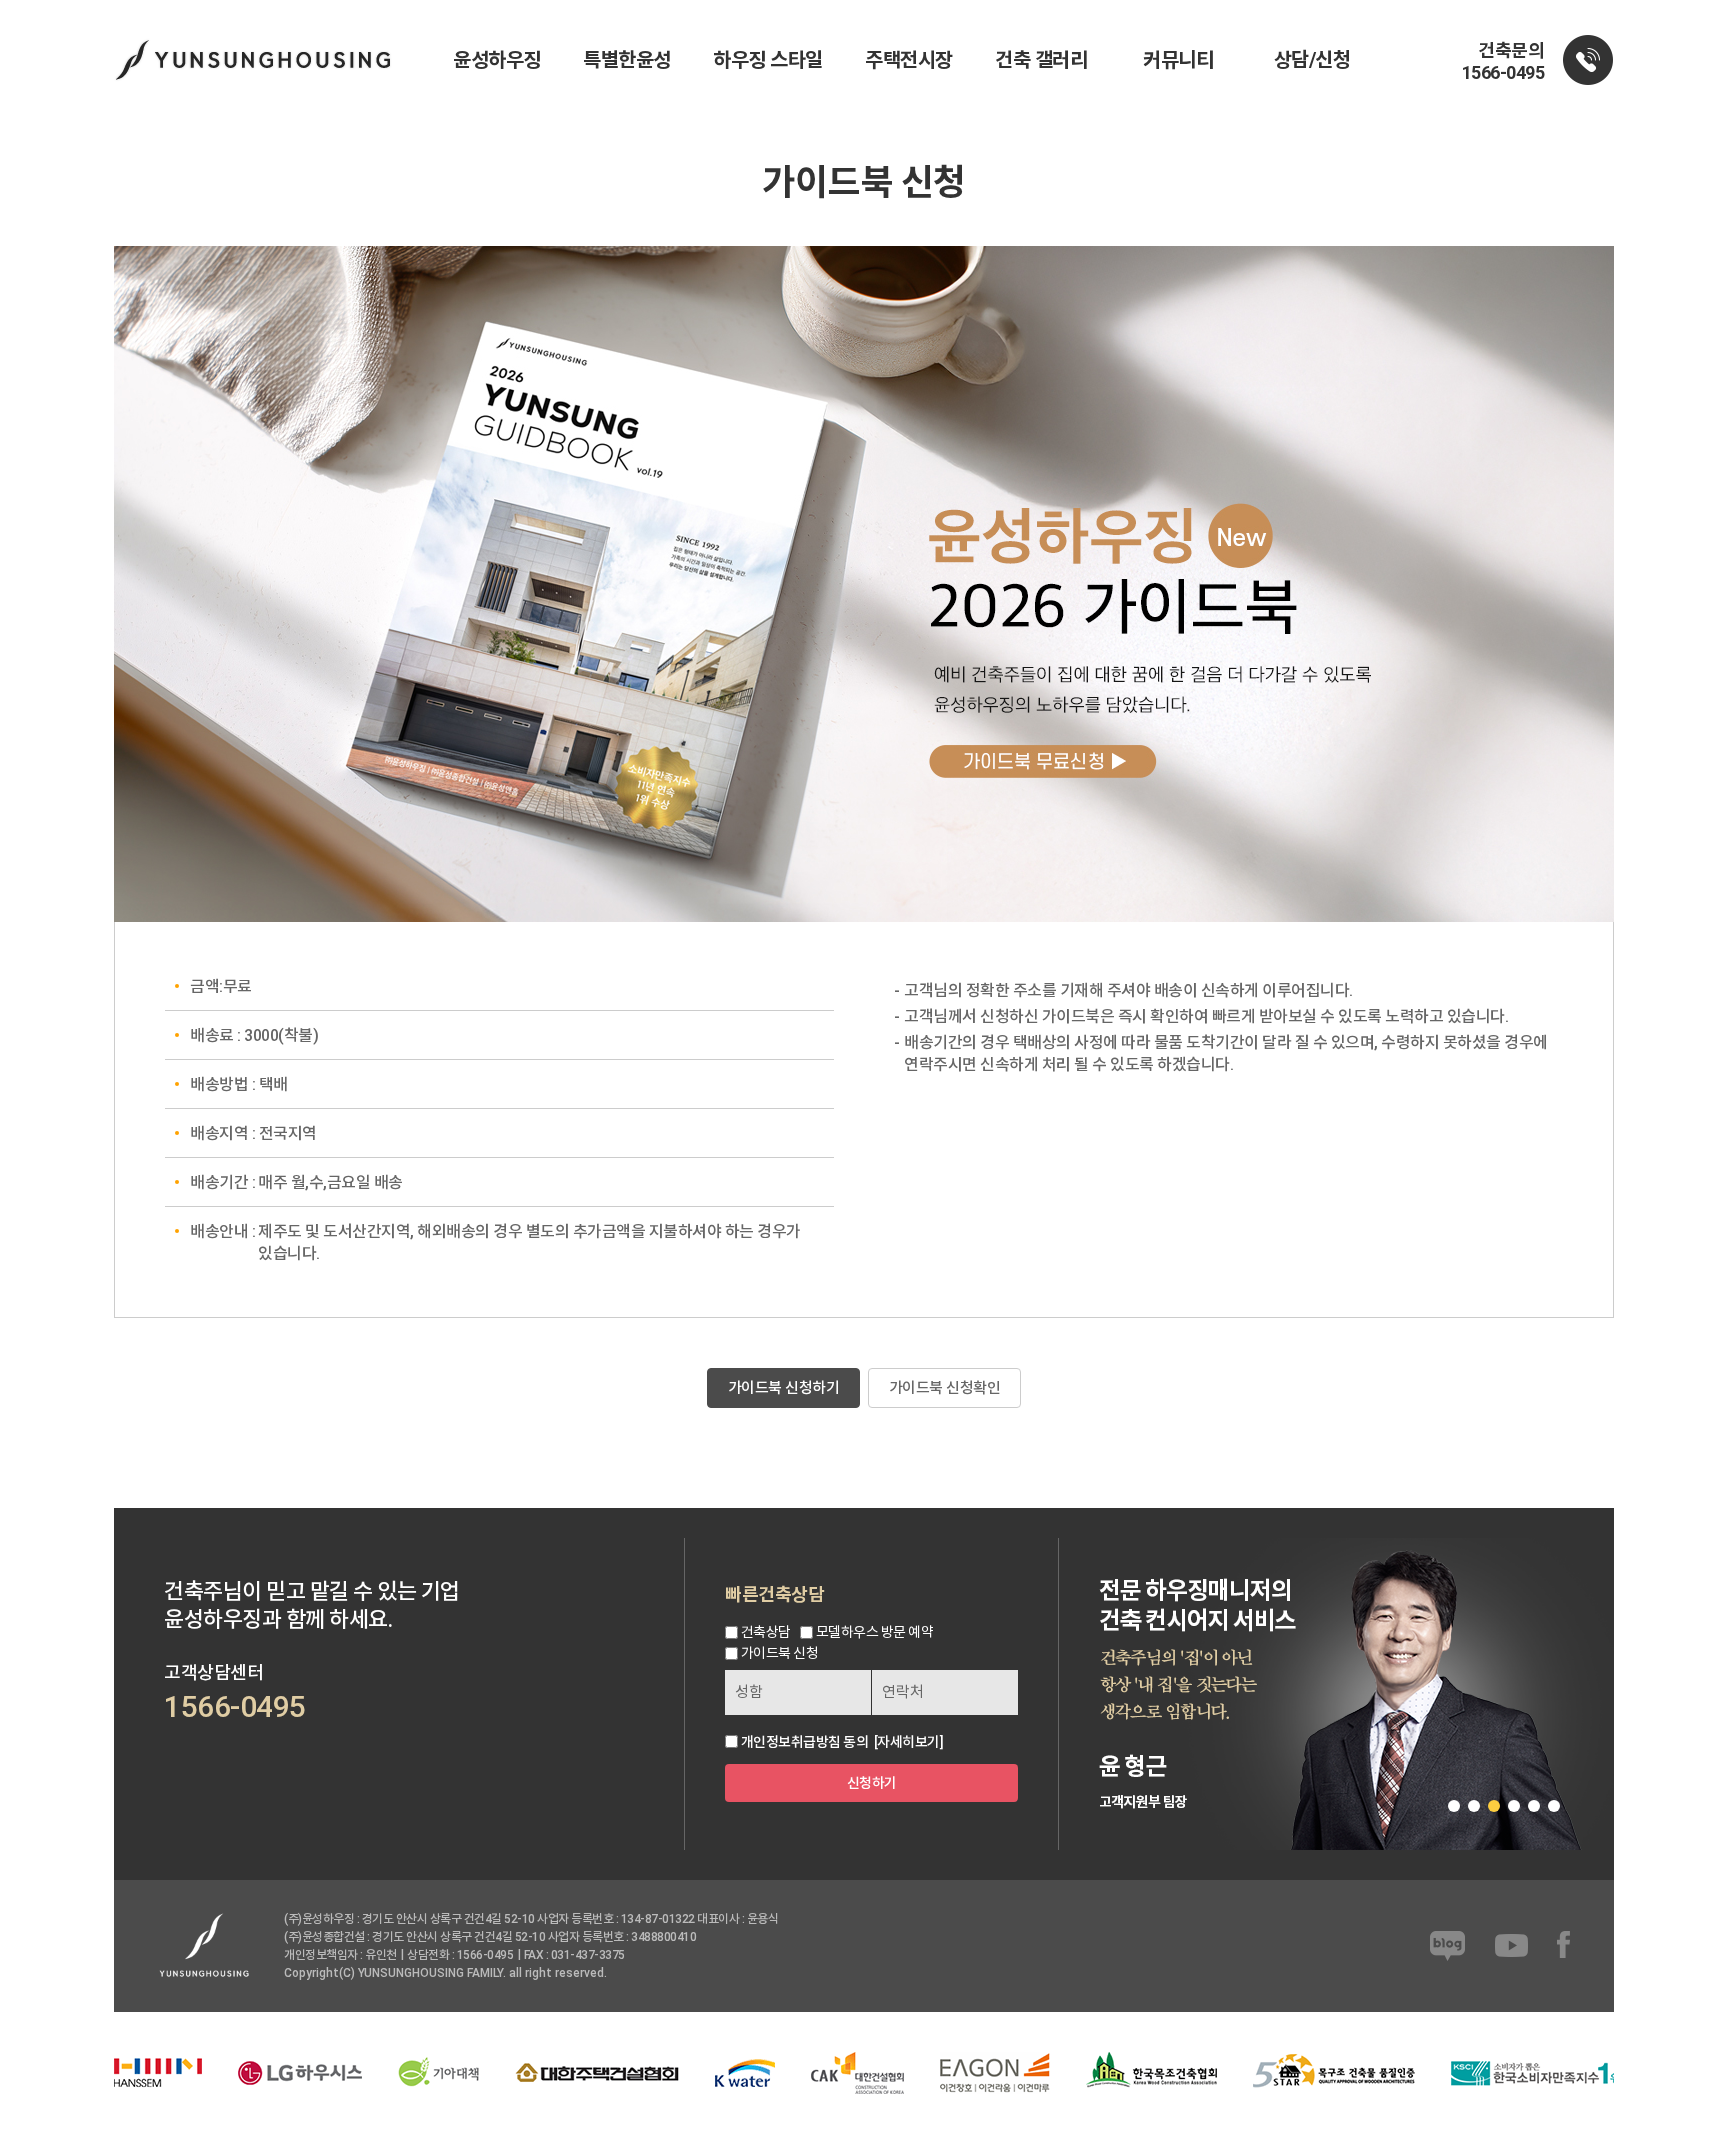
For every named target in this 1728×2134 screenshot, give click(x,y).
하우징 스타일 (768, 60)
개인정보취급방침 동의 (805, 1742)
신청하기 (872, 1783)
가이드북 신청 (780, 1653)
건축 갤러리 (1041, 60)
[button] (1454, 1806)
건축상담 (766, 1632)
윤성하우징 (497, 60)
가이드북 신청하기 (784, 1388)
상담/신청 (1312, 60)
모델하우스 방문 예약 (875, 1632)
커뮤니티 (1178, 60)
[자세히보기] (909, 1742)
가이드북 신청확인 (945, 1388)
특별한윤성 (627, 60)
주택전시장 (909, 60)
